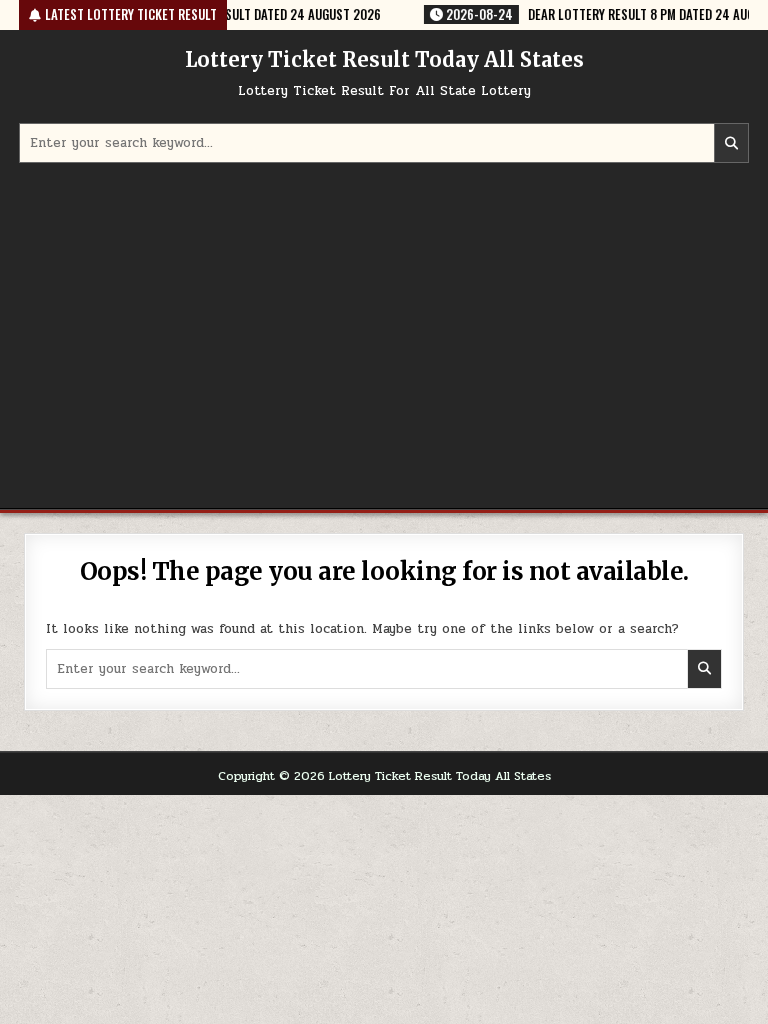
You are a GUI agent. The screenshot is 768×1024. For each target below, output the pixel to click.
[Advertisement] (384, 338)
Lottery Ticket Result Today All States (384, 59)
